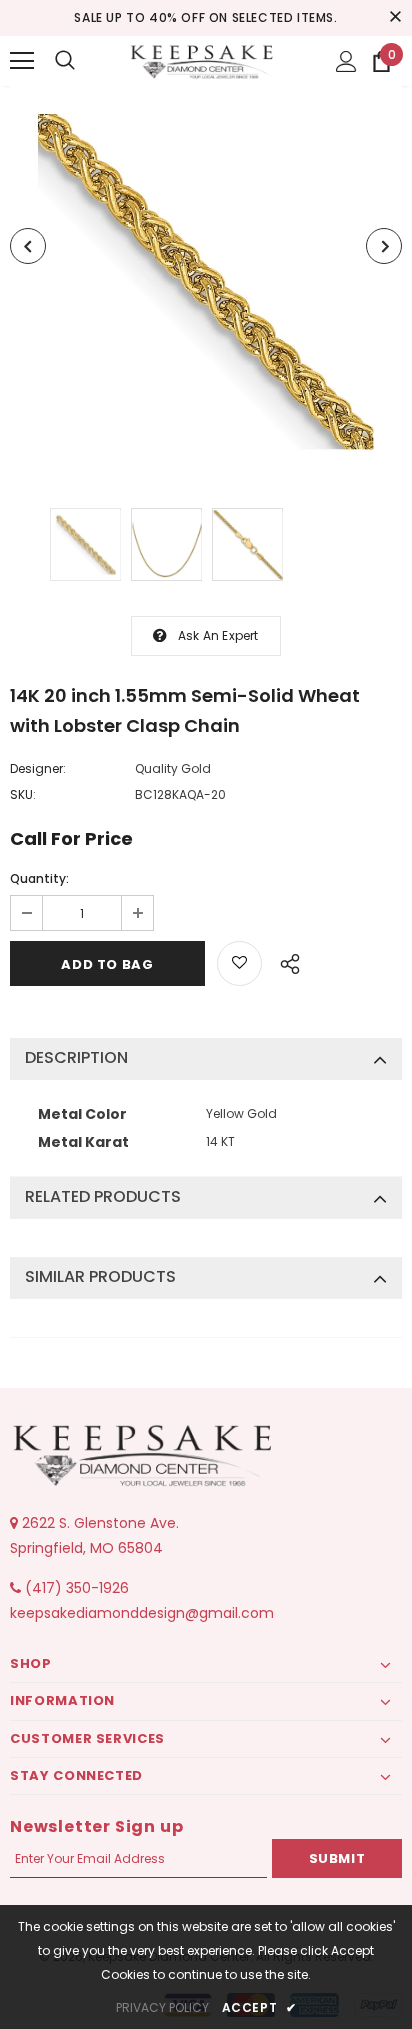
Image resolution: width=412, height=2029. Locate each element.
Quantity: (39, 878)
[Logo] (204, 60)
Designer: (38, 768)
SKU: (23, 794)
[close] (395, 18)
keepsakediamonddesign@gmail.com (142, 1613)
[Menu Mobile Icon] (22, 61)
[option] (206, 282)
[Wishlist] (239, 963)
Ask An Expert (218, 635)
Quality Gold (173, 768)
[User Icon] (346, 61)
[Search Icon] (65, 61)
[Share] (284, 961)
